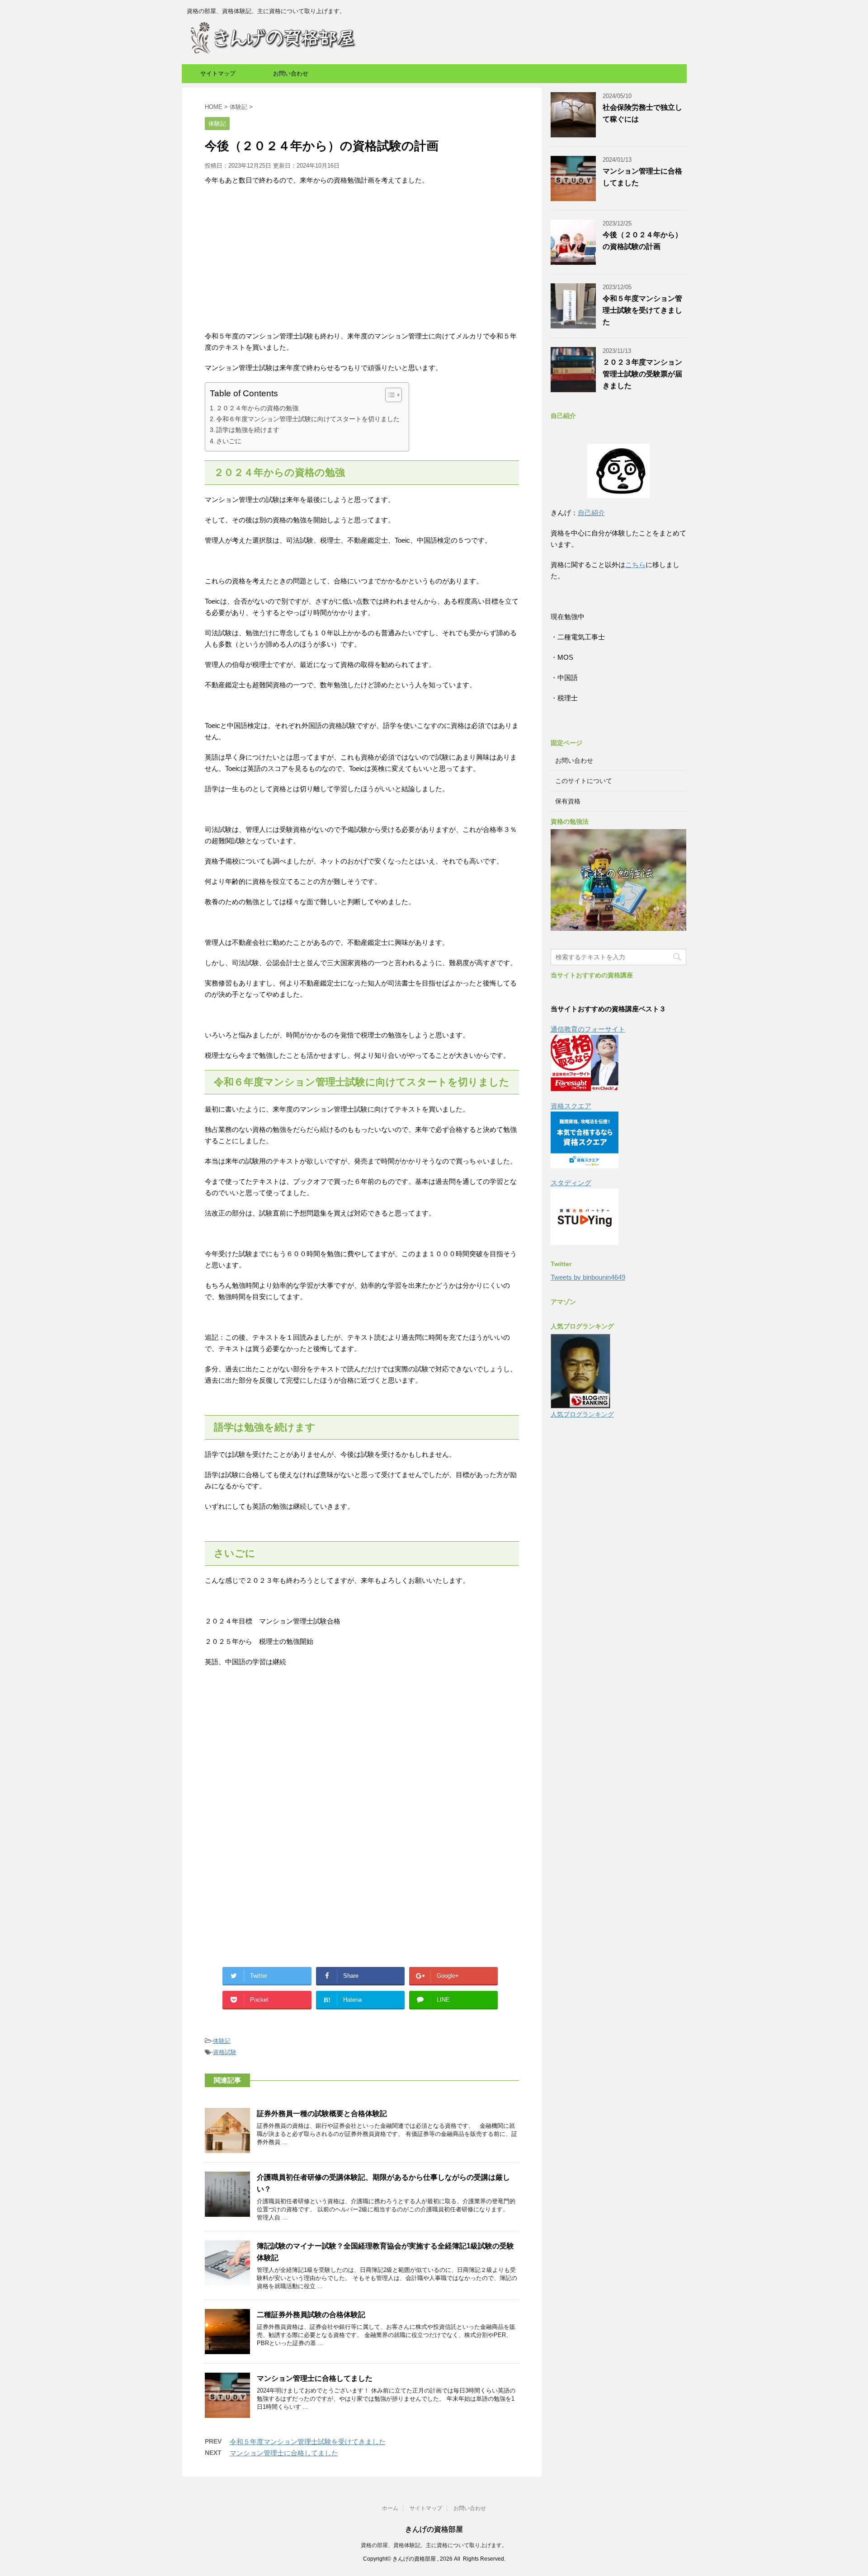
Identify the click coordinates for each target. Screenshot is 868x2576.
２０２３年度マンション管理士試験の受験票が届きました (642, 374)
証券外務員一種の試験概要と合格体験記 (322, 2114)
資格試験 (225, 2052)
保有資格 (568, 801)
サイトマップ (218, 73)
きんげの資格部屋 (434, 2529)
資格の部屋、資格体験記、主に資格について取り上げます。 (434, 2545)
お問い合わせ (291, 73)
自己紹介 (591, 513)
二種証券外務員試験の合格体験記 (311, 2315)
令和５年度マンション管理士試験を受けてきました (308, 2442)
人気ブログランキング (582, 1415)
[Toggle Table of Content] (389, 395)
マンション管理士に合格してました (315, 2378)
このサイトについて (584, 781)
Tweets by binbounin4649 (588, 1277)
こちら (635, 565)
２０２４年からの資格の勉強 (257, 408)
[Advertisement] (362, 258)
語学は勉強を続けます (248, 430)
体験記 (222, 2041)
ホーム (390, 2508)
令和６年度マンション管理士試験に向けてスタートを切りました (308, 419)
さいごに (229, 441)
